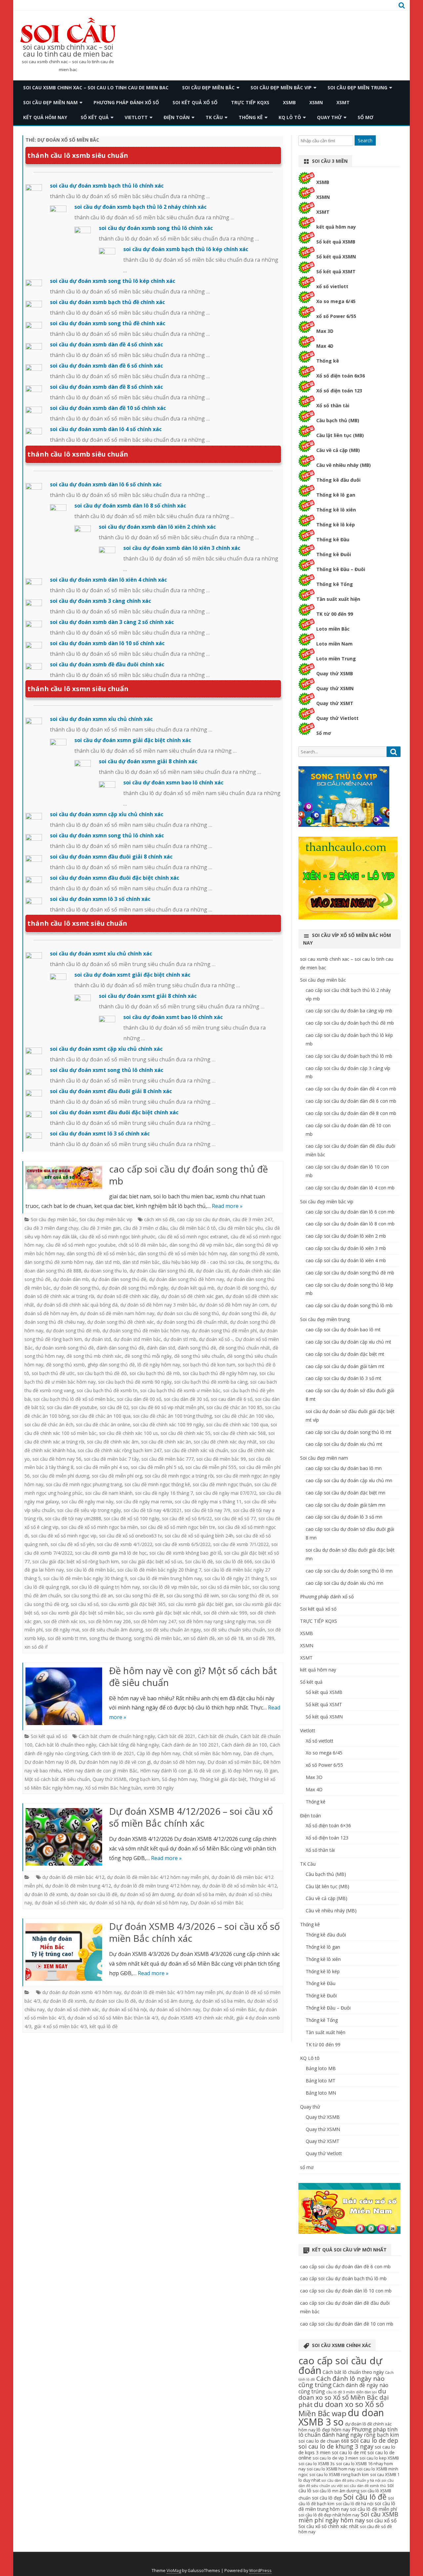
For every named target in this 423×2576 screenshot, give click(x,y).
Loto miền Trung (336, 659)
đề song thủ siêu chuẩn (199, 1356)
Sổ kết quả (95, 117)
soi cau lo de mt (349, 2452)
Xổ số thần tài (333, 405)
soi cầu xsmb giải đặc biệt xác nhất (164, 1613)
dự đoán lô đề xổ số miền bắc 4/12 (240, 1886)
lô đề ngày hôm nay (159, 1365)
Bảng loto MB (321, 2068)
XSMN (316, 102)
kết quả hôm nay (45, 117)
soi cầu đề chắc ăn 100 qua (101, 1416)
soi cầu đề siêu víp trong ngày (89, 1510)
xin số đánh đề (199, 1638)
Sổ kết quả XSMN (336, 257)
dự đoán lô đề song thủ (243, 1288)
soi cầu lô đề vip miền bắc (170, 1587)
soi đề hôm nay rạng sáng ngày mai (217, 1621)
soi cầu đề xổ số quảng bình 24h (199, 1536)
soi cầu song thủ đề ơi (245, 1596)
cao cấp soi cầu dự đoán (204, 1219)
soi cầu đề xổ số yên (72, 1544)
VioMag (174, 2571)
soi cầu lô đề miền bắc (91, 1570)
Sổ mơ (324, 733)
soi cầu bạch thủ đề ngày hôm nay (220, 1373)
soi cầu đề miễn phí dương (61, 1476)
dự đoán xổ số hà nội (112, 1903)
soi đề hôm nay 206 (110, 1621)
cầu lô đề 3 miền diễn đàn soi (351, 2392)
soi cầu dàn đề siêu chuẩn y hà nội (351, 2480)
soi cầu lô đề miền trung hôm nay (166, 1578)
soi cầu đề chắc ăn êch (49, 1424)
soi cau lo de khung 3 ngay (336, 2446)
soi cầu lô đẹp (327, 2498)
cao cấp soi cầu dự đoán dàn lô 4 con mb (350, 1188)
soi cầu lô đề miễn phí (373, 2509)
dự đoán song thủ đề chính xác (121, 1322)
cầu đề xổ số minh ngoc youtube (81, 1245)
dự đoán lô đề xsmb (46, 1894)
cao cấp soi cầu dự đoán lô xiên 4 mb (346, 1260)
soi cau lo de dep (374, 2440)
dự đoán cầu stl (213, 1271)
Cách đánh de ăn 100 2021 (190, 1745)
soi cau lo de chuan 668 (324, 2441)
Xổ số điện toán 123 (339, 391)
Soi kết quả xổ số (195, 102)
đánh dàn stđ (161, 1348)
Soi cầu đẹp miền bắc (208, 88)
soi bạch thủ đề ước (53, 1373)
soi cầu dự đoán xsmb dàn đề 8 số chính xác (106, 387)
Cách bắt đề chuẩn (218, 1736)
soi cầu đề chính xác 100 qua (237, 1424)
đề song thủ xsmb (65, 1365)
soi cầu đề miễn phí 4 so (102, 1467)
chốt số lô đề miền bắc (143, 1245)
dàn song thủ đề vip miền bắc (201, 1245)
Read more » (227, 1206)
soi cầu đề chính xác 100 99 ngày (168, 1424)
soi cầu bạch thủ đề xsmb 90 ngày (135, 1382)
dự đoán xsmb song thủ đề (65, 1348)
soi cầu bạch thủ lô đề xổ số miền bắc (74, 1399)
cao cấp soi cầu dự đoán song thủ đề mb (189, 1175)
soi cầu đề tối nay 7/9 (207, 1510)
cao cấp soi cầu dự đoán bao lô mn (344, 1468)
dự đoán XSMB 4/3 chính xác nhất (197, 2018)
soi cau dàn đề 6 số (232, 1399)
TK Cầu (214, 117)
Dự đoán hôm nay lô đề (50, 1762)
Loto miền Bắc (333, 629)
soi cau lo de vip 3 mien (335, 2458)
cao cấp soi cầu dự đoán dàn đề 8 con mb (351, 1113)
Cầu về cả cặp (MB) (338, 450)
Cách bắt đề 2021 (176, 1736)
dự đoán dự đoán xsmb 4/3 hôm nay (82, 1992)
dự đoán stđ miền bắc (137, 1339)
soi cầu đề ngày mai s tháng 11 (208, 1502)
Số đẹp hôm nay (179, 1779)
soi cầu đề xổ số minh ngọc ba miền (99, 1527)
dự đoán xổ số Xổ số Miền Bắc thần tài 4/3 (113, 2018)
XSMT (343, 102)
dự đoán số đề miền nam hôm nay (117, 1313)
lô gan (271, 1771)
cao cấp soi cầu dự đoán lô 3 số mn (344, 1517)
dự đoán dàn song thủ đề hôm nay (187, 1279)
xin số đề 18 (230, 1638)
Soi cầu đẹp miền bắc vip (281, 88)
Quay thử (329, 117)
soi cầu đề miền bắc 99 (221, 1459)
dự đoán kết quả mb (193, 1288)
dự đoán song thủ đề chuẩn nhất (192, 1322)
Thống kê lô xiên (336, 510)
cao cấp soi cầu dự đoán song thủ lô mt (349, 1432)
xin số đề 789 (260, 1638)
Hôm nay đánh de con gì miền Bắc (100, 1771)
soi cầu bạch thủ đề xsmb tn (107, 1390)
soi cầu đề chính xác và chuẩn (196, 1450)
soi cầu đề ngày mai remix (144, 1502)
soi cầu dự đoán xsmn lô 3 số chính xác (100, 899)
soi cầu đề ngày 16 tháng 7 (164, 1493)
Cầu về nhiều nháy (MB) (344, 465)
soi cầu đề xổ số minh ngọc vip (64, 1536)
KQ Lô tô (290, 117)
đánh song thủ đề (197, 1348)
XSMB (289, 102)
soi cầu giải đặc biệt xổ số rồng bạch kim (76, 1561)
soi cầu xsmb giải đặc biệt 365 (133, 1604)
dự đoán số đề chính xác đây (128, 1296)
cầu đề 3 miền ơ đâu (145, 1228)
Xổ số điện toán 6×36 (328, 1825)
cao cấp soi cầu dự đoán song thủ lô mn (349, 1571)
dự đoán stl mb (180, 1339)
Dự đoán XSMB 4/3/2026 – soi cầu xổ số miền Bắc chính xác (194, 1932)
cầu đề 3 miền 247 (252, 1219)
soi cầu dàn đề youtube (72, 1407)
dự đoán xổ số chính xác (61, 1903)
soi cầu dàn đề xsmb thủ (365, 2486)
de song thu (259, 1262)
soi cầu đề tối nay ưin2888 (73, 1518)
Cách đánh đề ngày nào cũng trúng (343, 2388)
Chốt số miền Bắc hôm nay (212, 1753)
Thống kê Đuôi (334, 554)
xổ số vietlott (332, 286)
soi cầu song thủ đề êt (140, 1596)
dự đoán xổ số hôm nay (162, 1903)
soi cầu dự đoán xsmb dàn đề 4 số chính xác (106, 344)
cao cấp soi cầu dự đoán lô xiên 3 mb (346, 1248)
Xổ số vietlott (320, 1741)
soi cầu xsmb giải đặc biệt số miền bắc (82, 1613)
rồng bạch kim (144, 1779)
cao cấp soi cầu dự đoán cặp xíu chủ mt (348, 1342)
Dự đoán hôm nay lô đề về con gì (115, 1762)
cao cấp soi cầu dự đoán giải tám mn (346, 1505)
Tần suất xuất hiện (338, 599)
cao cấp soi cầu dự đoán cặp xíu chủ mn (349, 1480)
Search (365, 140)
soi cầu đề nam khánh (109, 1493)
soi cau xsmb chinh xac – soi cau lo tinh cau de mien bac (68, 51)
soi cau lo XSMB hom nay (331, 2469)
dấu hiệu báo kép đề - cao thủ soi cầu (203, 1262)
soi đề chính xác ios (65, 1621)
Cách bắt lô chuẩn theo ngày (66, 1745)
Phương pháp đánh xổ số (126, 102)
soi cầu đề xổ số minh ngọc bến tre (178, 1527)
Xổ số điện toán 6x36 (341, 376)
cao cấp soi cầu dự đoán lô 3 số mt (344, 1378)
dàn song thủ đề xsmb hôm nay (59, 1262)
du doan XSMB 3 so (341, 2417)
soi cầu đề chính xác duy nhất (225, 1442)
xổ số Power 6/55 (336, 316)
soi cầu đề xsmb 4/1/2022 (125, 1544)
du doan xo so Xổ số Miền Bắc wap (341, 2409)
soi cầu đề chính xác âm (113, 1442)
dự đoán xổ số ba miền (201, 1894)
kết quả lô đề (104, 2026)
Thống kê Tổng (335, 584)
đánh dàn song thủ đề (120, 1348)
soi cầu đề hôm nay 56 (57, 1459)
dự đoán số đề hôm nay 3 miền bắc (158, 1305)
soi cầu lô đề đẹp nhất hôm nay (329, 2515)
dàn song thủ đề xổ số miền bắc (101, 1253)
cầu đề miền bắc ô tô (193, 1228)
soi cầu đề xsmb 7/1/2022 (241, 1544)
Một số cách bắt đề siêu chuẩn (57, 1779)
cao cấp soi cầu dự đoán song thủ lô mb (349, 1305)
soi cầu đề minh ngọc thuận (222, 1484)
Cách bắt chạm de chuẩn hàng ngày (117, 1736)
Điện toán (177, 117)
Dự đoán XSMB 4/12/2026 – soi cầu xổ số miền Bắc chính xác (191, 1817)
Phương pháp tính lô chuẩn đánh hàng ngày (348, 2432)
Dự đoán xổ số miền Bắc (234, 1762)
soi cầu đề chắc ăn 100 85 (234, 1407)
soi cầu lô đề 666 (234, 1561)
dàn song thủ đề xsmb (254, 1253)
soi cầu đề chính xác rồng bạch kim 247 (120, 1450)
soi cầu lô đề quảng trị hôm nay (106, 1587)
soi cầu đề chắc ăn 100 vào (244, 1416)
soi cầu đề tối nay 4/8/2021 (153, 1510)
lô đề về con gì (210, 1771)
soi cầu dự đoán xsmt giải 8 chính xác (148, 996)
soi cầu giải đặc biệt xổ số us (152, 1561)
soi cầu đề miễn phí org (117, 1476)
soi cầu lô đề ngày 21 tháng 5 (236, 1578)
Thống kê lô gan (336, 495)
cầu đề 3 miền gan (101, 1228)
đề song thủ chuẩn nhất (244, 1348)
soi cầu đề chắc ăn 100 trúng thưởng (173, 1416)
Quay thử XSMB (110, 1779)
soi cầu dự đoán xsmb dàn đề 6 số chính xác (106, 366)
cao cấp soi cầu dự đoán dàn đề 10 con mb (347, 2324)
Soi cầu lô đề (199, 1561)
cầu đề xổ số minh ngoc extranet (193, 1237)
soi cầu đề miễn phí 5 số (157, 1467)
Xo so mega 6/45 (336, 301)
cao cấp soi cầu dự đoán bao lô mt (343, 1330)
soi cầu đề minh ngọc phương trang (84, 1484)
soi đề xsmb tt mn (67, 1638)
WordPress (260, 2571)
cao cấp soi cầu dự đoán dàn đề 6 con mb (351, 1101)
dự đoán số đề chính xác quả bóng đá (77, 1305)
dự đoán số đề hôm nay (179, 1762)
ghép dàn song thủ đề (111, 1365)
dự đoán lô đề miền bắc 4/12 (73, 1877)
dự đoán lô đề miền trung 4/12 (78, 1886)
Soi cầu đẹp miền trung (357, 88)
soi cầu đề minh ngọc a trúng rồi (179, 1476)
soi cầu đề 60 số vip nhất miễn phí (168, 1407)
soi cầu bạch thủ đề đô (102, 1373)
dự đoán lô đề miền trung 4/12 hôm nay (157, 1886)
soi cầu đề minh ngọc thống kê (157, 1484)
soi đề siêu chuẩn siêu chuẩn (234, 1630)
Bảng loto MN (321, 2093)
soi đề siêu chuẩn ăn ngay (173, 1630)
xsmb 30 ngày (159, 1788)
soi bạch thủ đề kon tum (209, 1365)
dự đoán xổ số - (216, 1339)
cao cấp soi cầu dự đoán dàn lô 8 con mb (350, 1224)
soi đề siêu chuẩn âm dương (112, 1630)
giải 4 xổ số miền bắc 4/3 (60, 2026)
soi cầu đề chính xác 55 (186, 1433)
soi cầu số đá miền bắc (225, 1587)
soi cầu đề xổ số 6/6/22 (187, 1518)
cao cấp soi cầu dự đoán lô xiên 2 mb (346, 1236)
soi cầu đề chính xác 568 (239, 1433)
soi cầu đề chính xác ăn (166, 1442)
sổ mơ (365, 117)
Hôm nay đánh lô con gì (166, 1771)
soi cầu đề (370, 2527)
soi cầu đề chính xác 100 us (129, 1433)
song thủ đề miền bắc (157, 1638)
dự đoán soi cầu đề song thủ (188, 1313)
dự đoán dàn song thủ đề (119, 1279)
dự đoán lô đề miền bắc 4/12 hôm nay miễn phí (158, 1877)
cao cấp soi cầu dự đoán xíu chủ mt (344, 1444)
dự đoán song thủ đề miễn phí (224, 1331)
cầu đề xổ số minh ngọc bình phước (117, 1237)
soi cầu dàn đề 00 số (139, 1399)
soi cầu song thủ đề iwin (193, 1596)
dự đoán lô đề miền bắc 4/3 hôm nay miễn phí (173, 1992)
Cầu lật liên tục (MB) (340, 435)
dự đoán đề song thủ (76, 1288)
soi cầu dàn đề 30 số (186, 1399)
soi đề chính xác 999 (225, 1613)
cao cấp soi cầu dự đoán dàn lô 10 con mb (346, 2291)
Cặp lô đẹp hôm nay (158, 1753)
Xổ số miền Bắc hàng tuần (113, 1788)
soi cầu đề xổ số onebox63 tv (131, 1536)
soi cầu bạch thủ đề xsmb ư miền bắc (180, 1390)
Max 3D (325, 331)
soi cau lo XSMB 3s (317, 2464)
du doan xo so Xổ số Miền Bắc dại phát (344, 2398)
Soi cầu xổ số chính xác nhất (328, 2526)
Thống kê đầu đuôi (338, 480)
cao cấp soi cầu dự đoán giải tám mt (345, 1366)
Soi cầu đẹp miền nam (50, 102)
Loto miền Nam (334, 644)
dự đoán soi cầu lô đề (94, 1894)
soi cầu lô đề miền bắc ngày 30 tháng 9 (85, 1578)
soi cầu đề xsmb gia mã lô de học (111, 1553)
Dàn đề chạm (258, 1753)
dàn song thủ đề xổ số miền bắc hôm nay (183, 1253)
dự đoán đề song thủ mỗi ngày (135, 1288)
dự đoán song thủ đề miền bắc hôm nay (146, 1331)
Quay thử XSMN (335, 688)
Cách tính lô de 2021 (112, 1753)
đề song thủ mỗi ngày (148, 1356)
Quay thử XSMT (335, 703)
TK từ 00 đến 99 (335, 614)
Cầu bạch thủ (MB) (338, 420)
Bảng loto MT (321, 2081)
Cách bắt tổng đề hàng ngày (129, 1745)
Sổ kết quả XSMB (336, 242)
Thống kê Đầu (333, 539)
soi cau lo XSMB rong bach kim (339, 2475)
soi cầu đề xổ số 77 (235, 1518)
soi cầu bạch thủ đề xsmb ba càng (211, 1382)
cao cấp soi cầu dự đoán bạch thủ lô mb (349, 1056)
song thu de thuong (110, 1638)
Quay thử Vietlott (337, 718)
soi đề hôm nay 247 (155, 1621)
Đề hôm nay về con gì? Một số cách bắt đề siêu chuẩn (193, 1676)
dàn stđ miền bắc (141, 1262)
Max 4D (325, 346)
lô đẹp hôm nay (245, 1771)
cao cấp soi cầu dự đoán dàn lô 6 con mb (350, 1212)
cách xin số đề (159, 1219)
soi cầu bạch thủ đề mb (155, 1373)
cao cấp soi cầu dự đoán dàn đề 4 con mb (351, 1089)
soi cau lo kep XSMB (379, 2458)
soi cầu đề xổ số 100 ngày (132, 1518)
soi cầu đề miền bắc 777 (168, 1459)
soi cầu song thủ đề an (88, 1596)
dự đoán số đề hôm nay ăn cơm (234, 1305)
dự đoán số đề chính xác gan (192, 1296)
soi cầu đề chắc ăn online (103, 1424)
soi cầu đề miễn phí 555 (211, 1467)
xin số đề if (36, 1647)
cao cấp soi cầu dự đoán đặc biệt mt (345, 1354)
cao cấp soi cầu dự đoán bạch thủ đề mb (350, 1023)
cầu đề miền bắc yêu (241, 1228)
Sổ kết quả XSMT (336, 271)
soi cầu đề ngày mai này (87, 1502)
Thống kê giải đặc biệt (223, 1779)
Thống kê (251, 117)
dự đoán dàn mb (71, 1279)
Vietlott (136, 117)
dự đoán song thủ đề (245, 1313)
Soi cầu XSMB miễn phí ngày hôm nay (348, 2517)
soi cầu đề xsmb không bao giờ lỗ (185, 1553)
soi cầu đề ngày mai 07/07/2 (226, 1493)
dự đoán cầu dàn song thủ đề (161, 1271)
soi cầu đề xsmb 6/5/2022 (183, 1544)
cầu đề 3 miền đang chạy (51, 1228)
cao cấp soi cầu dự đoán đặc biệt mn (346, 1493)
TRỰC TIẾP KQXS (250, 102)
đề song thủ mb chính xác (94, 1356)
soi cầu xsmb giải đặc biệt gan (200, 1604)
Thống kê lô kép (336, 525)
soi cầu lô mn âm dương (336, 2491)
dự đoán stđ (98, 1339)
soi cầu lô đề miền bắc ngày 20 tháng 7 (159, 1570)
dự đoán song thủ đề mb (73, 1331)
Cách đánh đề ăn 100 (244, 1745)
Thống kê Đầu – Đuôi (341, 569)
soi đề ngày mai (62, 1630)
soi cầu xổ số (85, 1604)
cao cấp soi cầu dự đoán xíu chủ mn (345, 1583)
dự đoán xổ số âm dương (147, 1894)
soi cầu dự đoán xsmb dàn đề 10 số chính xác (108, 408)
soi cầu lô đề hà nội (355, 2504)
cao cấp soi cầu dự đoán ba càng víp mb (349, 1011)
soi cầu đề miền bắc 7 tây (111, 1459)
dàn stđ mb (108, 1262)
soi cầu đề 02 (114, 1407)
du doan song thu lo (105, 1271)
